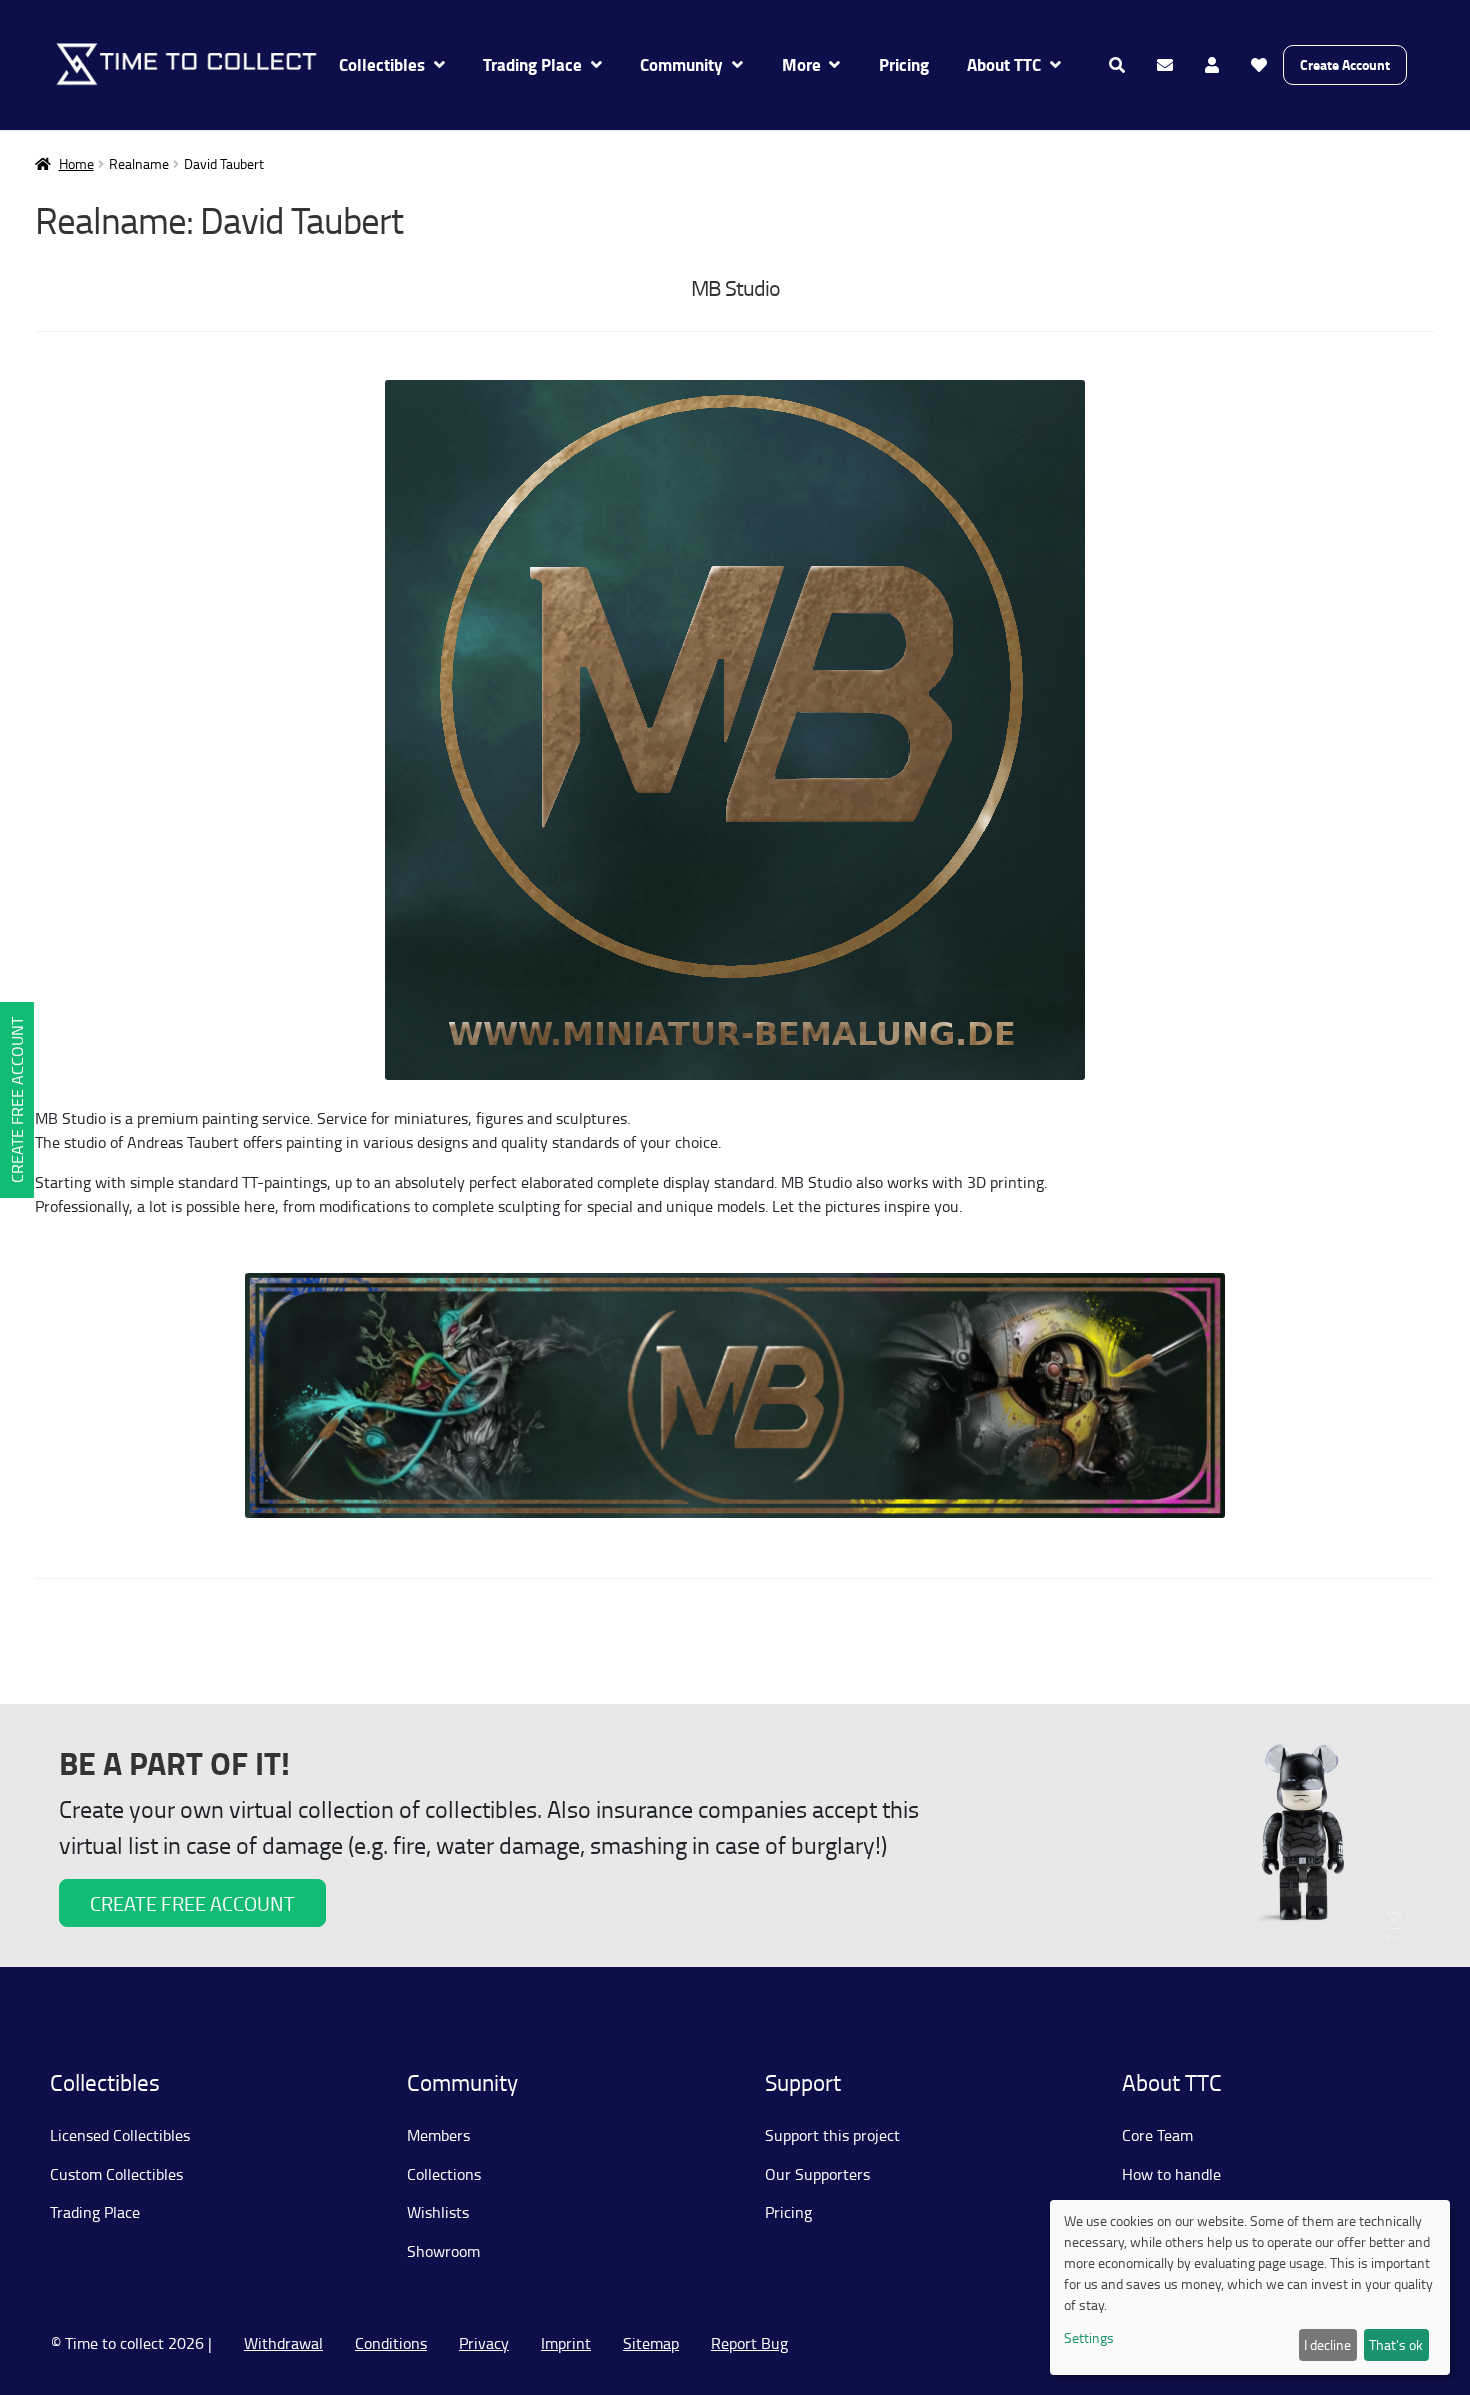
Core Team (1157, 2135)
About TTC (1004, 64)
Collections (444, 2174)
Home (76, 163)
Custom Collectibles (116, 2174)
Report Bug (749, 2343)
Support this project (832, 2135)
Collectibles (382, 64)
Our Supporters (817, 2174)
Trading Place (532, 64)
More (801, 64)
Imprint (566, 2343)
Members (438, 2135)
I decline (1327, 2344)
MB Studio (735, 287)
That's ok (1396, 2344)
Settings (1089, 2337)
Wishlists (438, 2212)
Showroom (443, 2251)
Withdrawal (283, 2343)
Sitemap (651, 2343)
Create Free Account (17, 1100)
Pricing (904, 64)
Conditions (391, 2343)
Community (681, 64)
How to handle (1171, 2174)
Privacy (484, 2343)
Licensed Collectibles (120, 2135)
